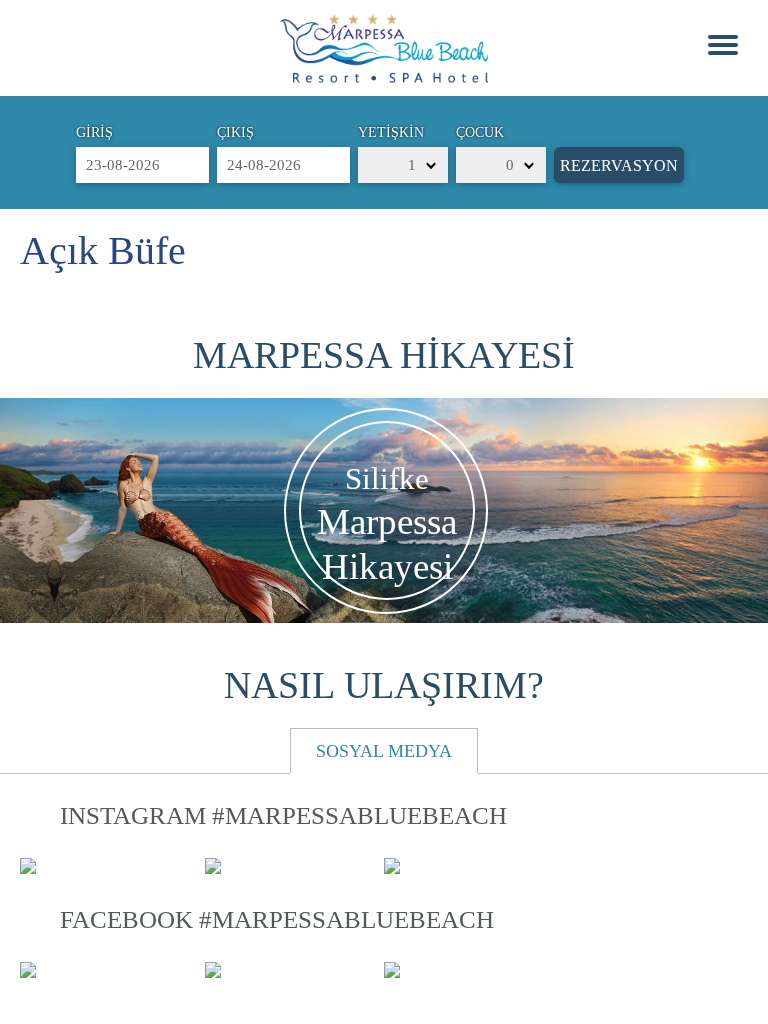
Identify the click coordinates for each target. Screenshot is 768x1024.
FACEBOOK (277, 919)
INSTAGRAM (283, 815)
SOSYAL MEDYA (384, 751)
